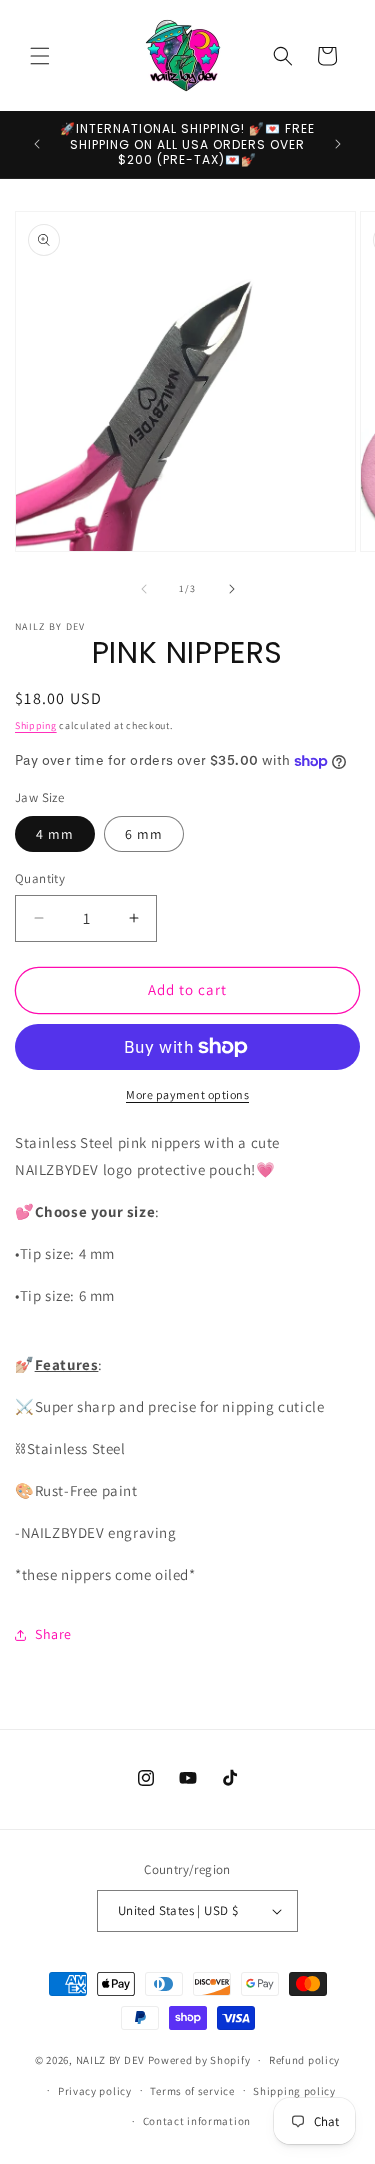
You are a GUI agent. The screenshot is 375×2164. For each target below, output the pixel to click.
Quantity (40, 878)
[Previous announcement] (37, 144)
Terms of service (192, 2091)
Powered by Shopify (199, 2060)
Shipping (36, 725)
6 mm (144, 834)
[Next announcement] (338, 144)
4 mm (55, 834)
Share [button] (53, 1634)
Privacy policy (95, 2091)
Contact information (197, 2121)
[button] (40, 56)
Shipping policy (294, 2091)
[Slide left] (144, 589)
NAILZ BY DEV (110, 2060)
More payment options (187, 1094)
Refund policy (304, 2060)
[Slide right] (232, 589)
